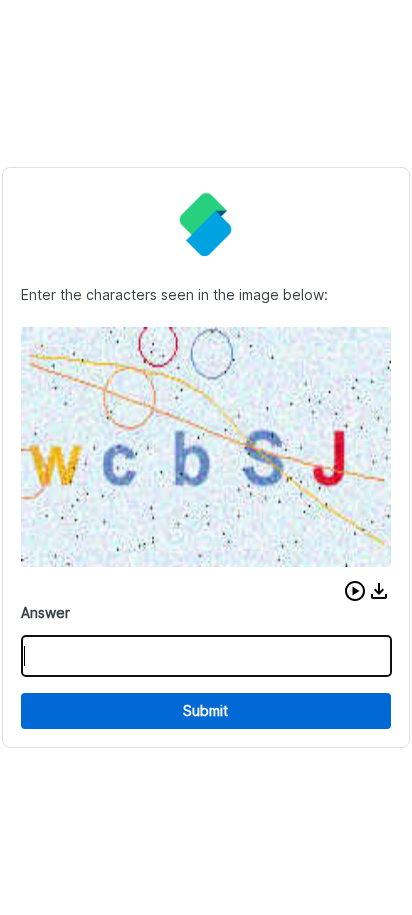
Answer (45, 612)
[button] (355, 591)
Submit (205, 710)
